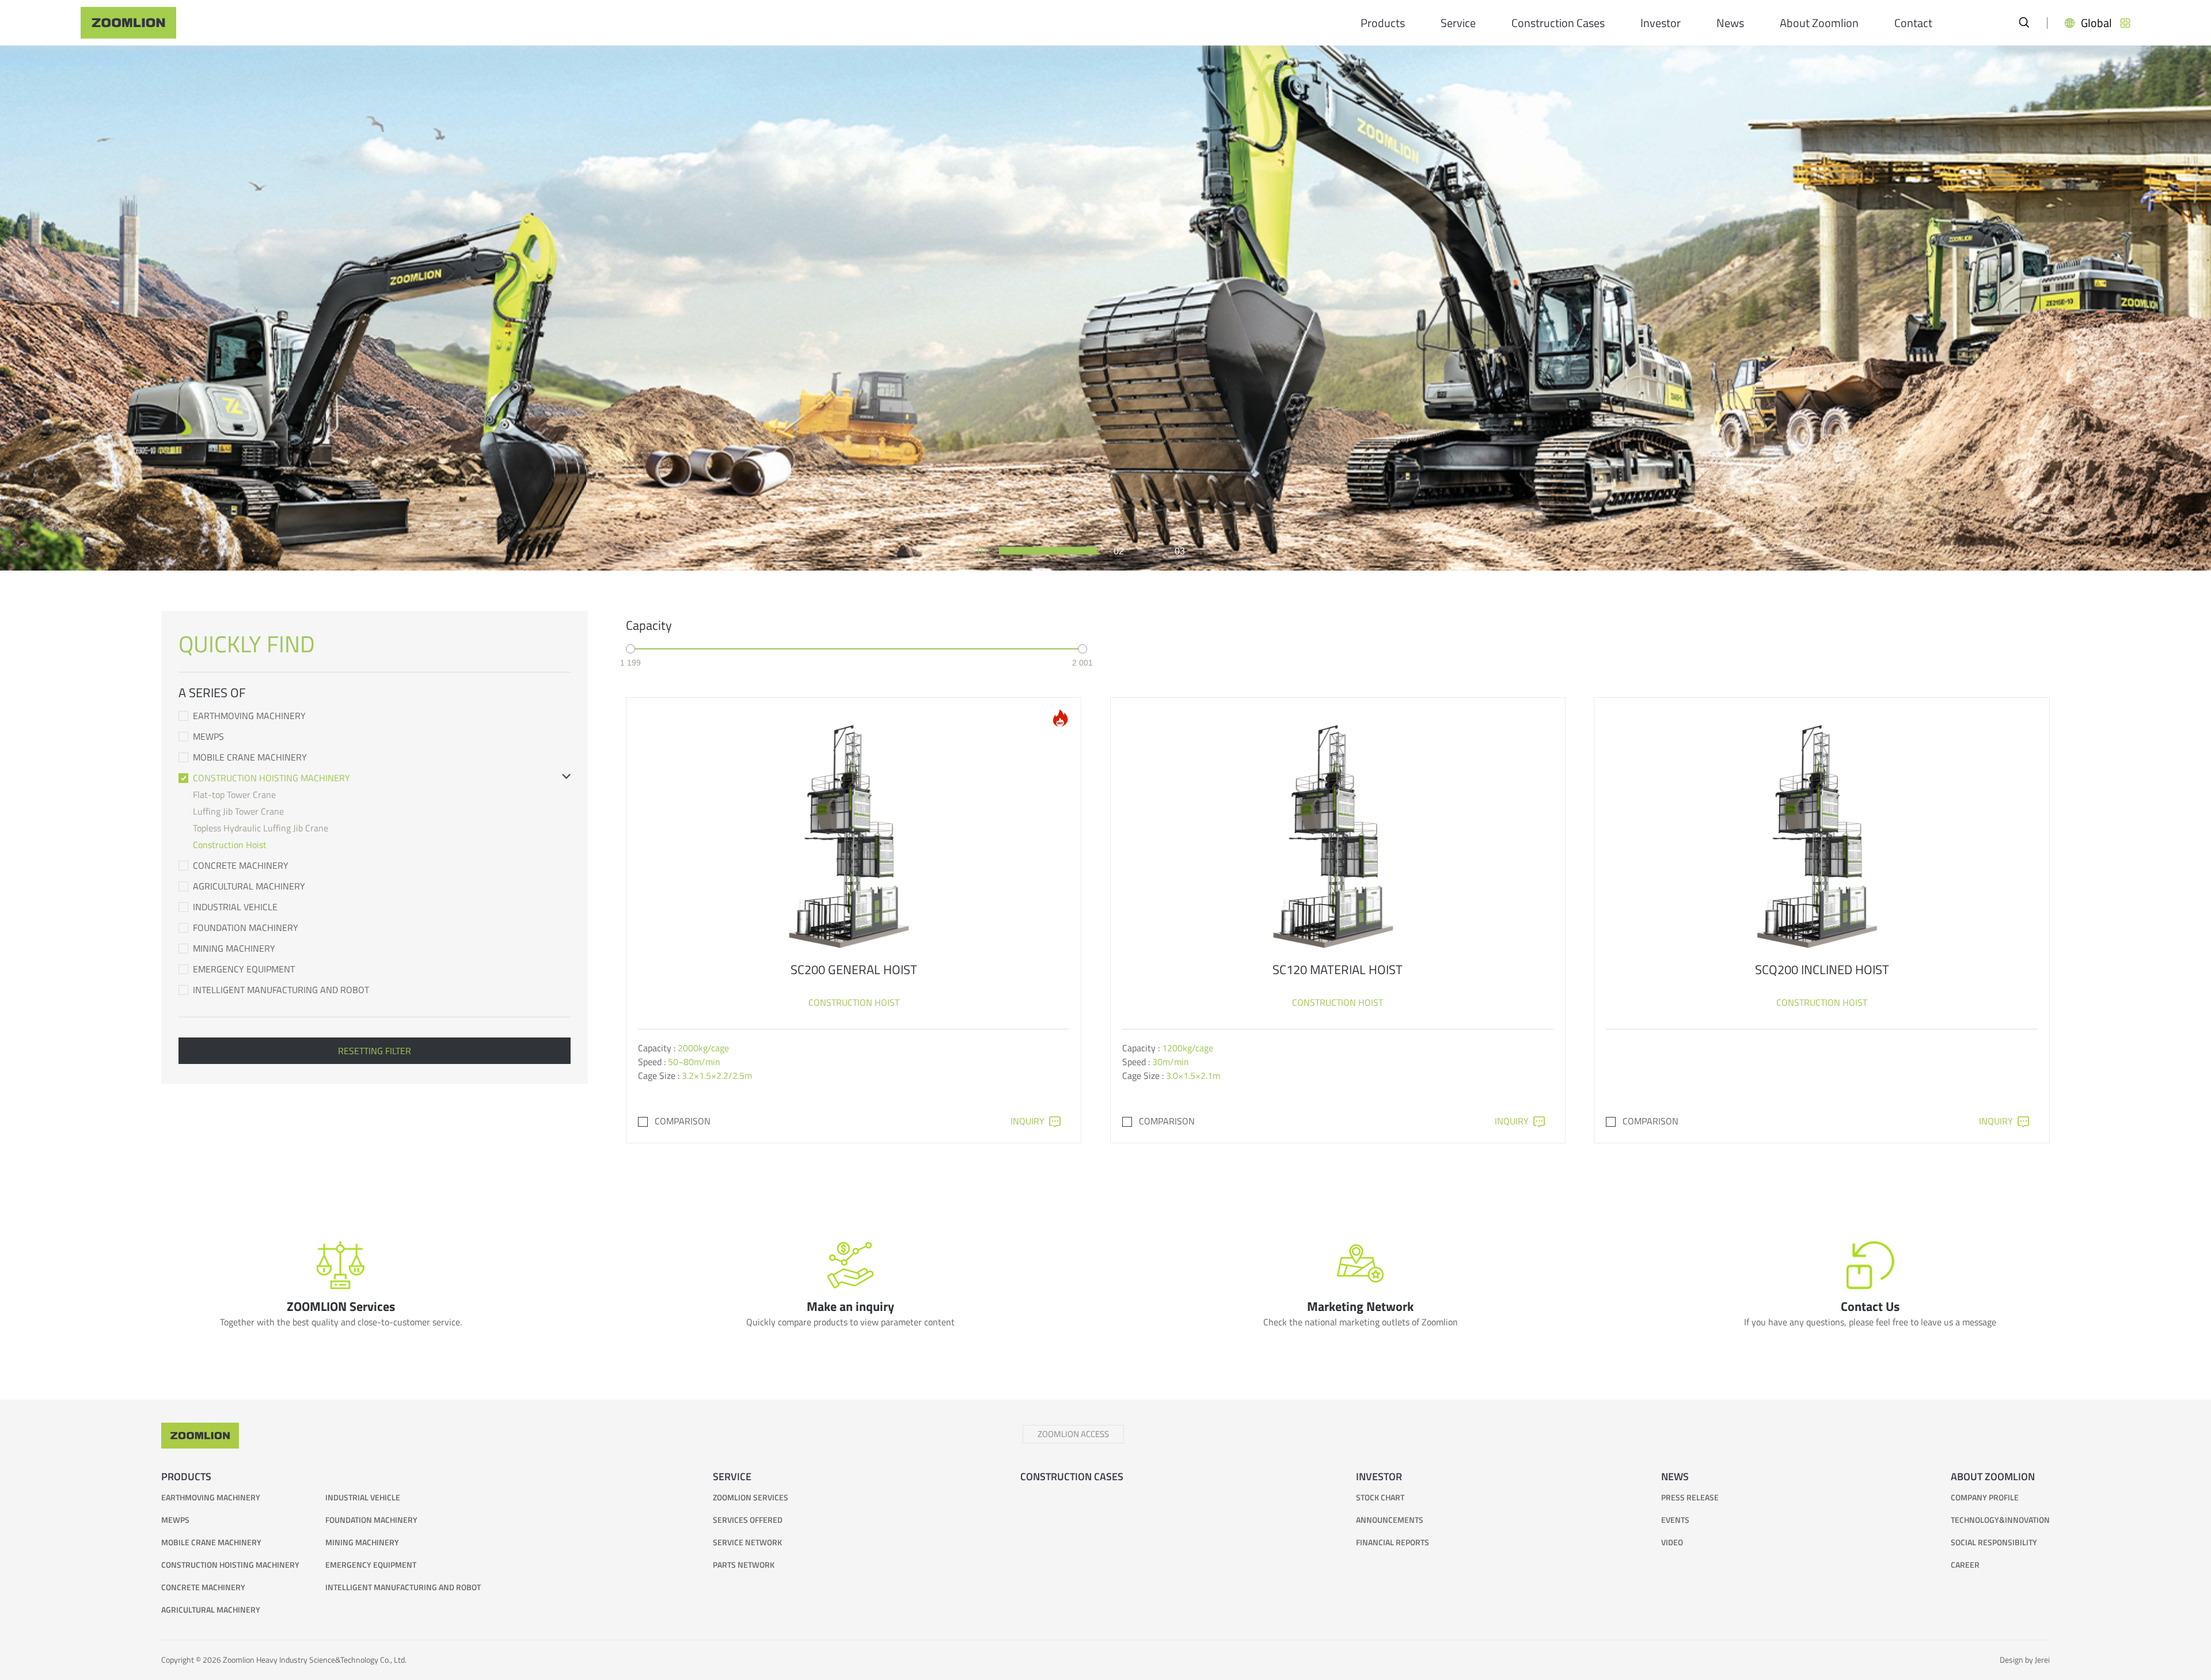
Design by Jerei (2025, 1660)
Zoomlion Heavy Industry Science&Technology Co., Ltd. (315, 1660)
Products (1383, 23)
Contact (1913, 23)
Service (1458, 23)
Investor (1661, 23)
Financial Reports (1393, 1542)
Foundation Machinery (246, 928)
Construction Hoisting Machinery (271, 778)
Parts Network (744, 1565)
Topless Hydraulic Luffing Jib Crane (261, 828)
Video (1672, 1542)
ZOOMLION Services (751, 1497)
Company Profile (1985, 1497)
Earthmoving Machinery (249, 716)
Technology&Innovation (2000, 1520)
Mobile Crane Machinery (250, 757)
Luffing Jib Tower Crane (238, 811)
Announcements (1390, 1520)
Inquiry (1027, 1121)
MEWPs (208, 736)
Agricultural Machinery (249, 886)
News (1730, 23)
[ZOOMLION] (128, 23)
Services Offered (748, 1520)
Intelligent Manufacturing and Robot (281, 990)
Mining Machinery (234, 948)
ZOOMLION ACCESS (1073, 1434)
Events (1675, 1520)
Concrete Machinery (241, 865)
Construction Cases (1558, 23)
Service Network (747, 1542)
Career (1965, 1565)
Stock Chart (1380, 1497)
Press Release (1690, 1497)
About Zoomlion (1819, 23)
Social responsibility (1994, 1542)
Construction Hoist (230, 845)
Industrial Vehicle (235, 907)
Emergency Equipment (244, 969)
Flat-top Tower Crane (234, 795)
